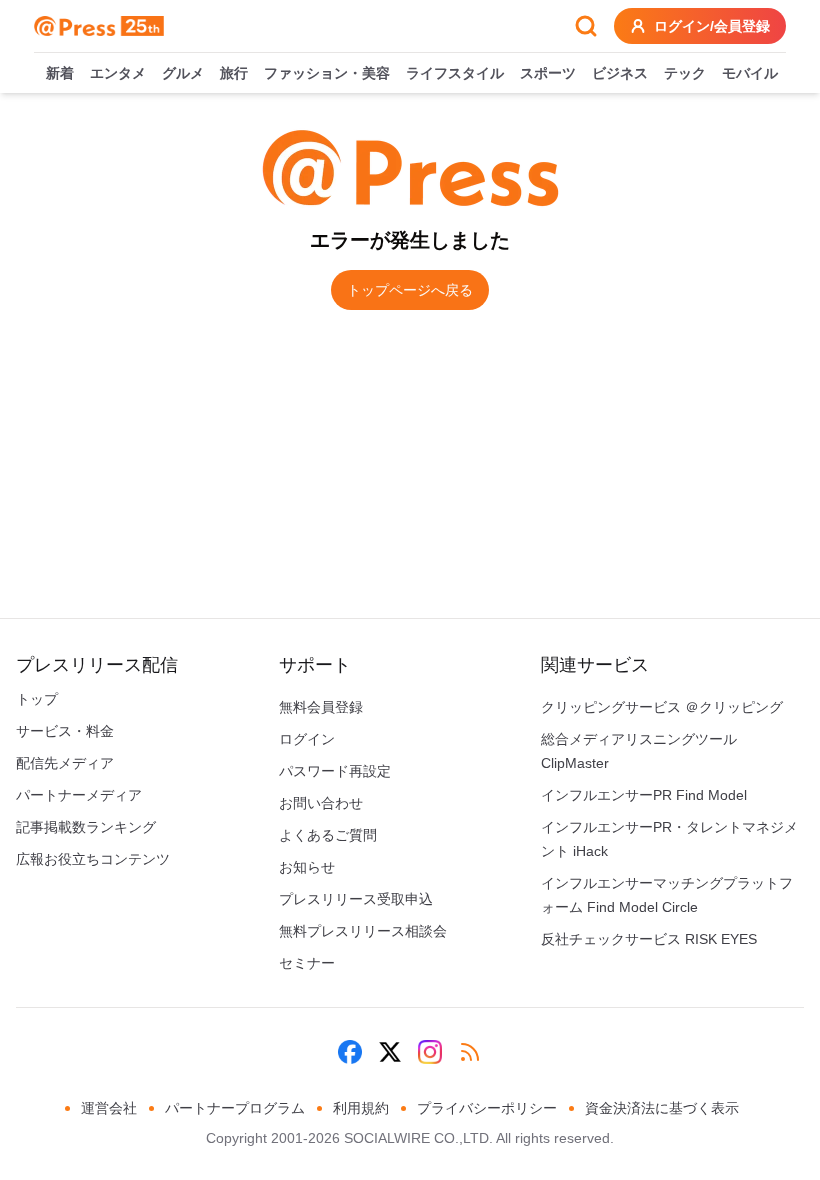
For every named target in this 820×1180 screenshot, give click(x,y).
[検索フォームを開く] (586, 26)
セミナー (307, 963)
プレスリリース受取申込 (356, 899)
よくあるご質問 (328, 835)
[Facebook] (350, 1052)
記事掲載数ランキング (86, 827)
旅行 (234, 73)
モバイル (750, 73)
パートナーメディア (79, 795)
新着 (60, 73)
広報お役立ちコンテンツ (93, 859)
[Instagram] (430, 1052)
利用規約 (361, 1108)
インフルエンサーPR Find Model (644, 795)
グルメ (183, 73)
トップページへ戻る (410, 290)
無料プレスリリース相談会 (363, 931)
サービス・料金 (65, 731)
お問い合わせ (321, 803)
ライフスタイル (455, 73)
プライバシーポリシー (487, 1108)
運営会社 (109, 1108)
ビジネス (620, 73)
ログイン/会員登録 (712, 26)
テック (685, 73)
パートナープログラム (235, 1108)
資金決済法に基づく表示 (662, 1108)
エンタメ (118, 73)
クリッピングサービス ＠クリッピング (662, 707)
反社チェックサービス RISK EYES (649, 939)
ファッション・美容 (327, 73)
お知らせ (307, 867)
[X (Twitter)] (390, 1052)
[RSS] (470, 1052)
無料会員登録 (321, 707)
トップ (37, 699)
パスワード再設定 (335, 771)
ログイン (307, 739)
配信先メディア (65, 763)
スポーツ (548, 73)
